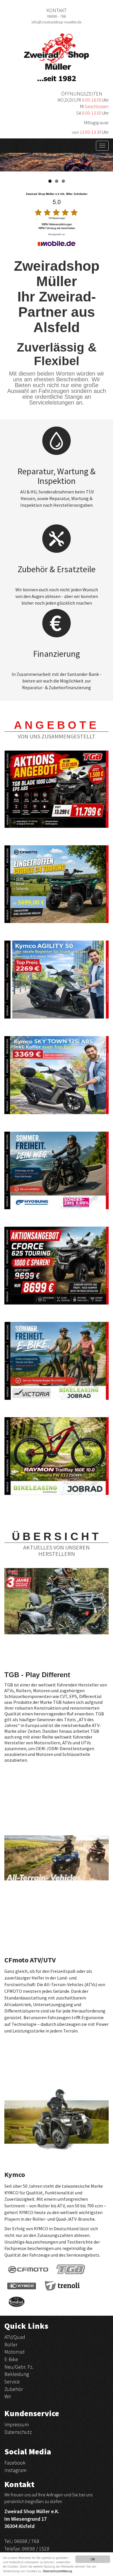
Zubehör (14, 2389)
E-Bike (11, 2359)
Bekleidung (17, 2374)
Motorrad (14, 2352)
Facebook (15, 2463)
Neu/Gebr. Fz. (19, 2367)
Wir (8, 2396)
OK (93, 2559)
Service (12, 2382)
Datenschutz (18, 2432)
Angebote (57, 725)
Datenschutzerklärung (58, 2571)
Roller (11, 2344)
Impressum (17, 2424)
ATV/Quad (15, 2337)
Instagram (15, 2470)
